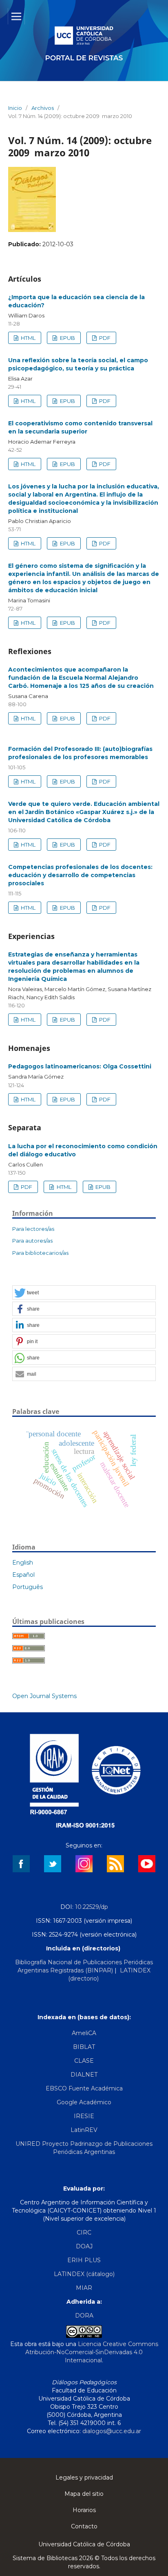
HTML (28, 338)
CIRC (84, 2232)
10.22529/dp (92, 1907)
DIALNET (84, 2075)
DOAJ (84, 2246)
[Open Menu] (16, 16)
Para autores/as (32, 1241)
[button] (84, 1293)
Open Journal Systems (44, 1696)
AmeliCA (84, 2033)
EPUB (67, 338)
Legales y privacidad (84, 2478)
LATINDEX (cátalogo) (84, 2274)
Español (23, 1575)
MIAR (84, 2288)
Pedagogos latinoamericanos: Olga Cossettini (80, 1066)
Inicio (15, 108)
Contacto (84, 2526)
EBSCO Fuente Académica (84, 2088)
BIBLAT (84, 2047)
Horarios (84, 2510)
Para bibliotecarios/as (40, 1253)
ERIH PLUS (84, 2260)
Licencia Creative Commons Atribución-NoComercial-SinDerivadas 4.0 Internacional (92, 2352)
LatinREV (84, 2130)
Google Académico (84, 2102)
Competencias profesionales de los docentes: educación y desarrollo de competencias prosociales (80, 875)
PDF (104, 338)
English (23, 1563)
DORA (84, 2316)
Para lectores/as (33, 1229)
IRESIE (84, 2116)
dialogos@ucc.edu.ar (112, 2431)
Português (28, 1587)
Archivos (43, 108)
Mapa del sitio (84, 2494)
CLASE (84, 2061)
